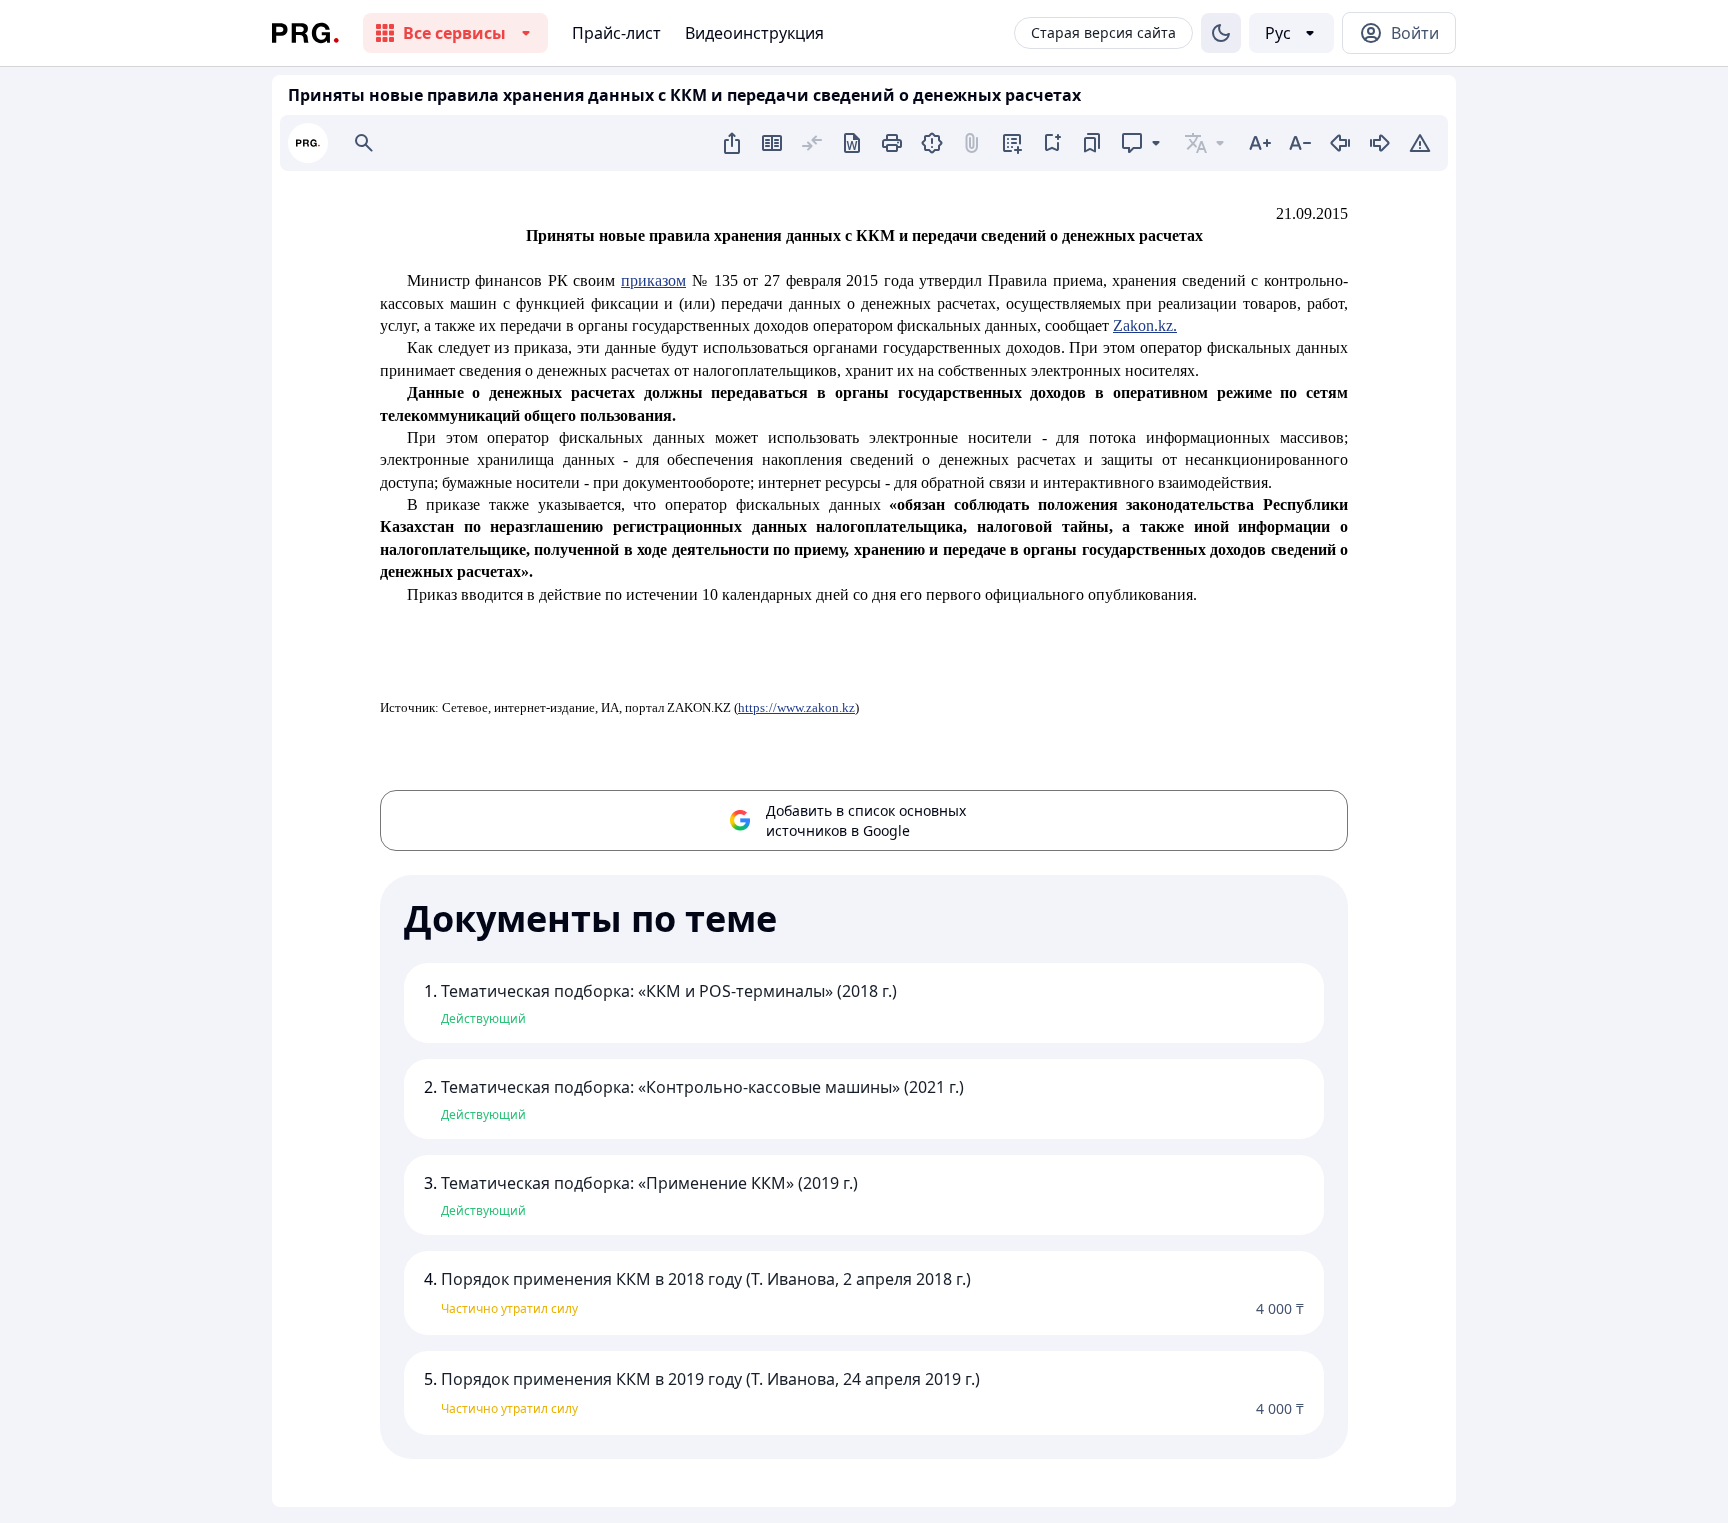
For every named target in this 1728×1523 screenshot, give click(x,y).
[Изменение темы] (1221, 33)
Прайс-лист (616, 33)
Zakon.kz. (1145, 325)
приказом (653, 280)
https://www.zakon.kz (796, 707)
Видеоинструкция (754, 33)
